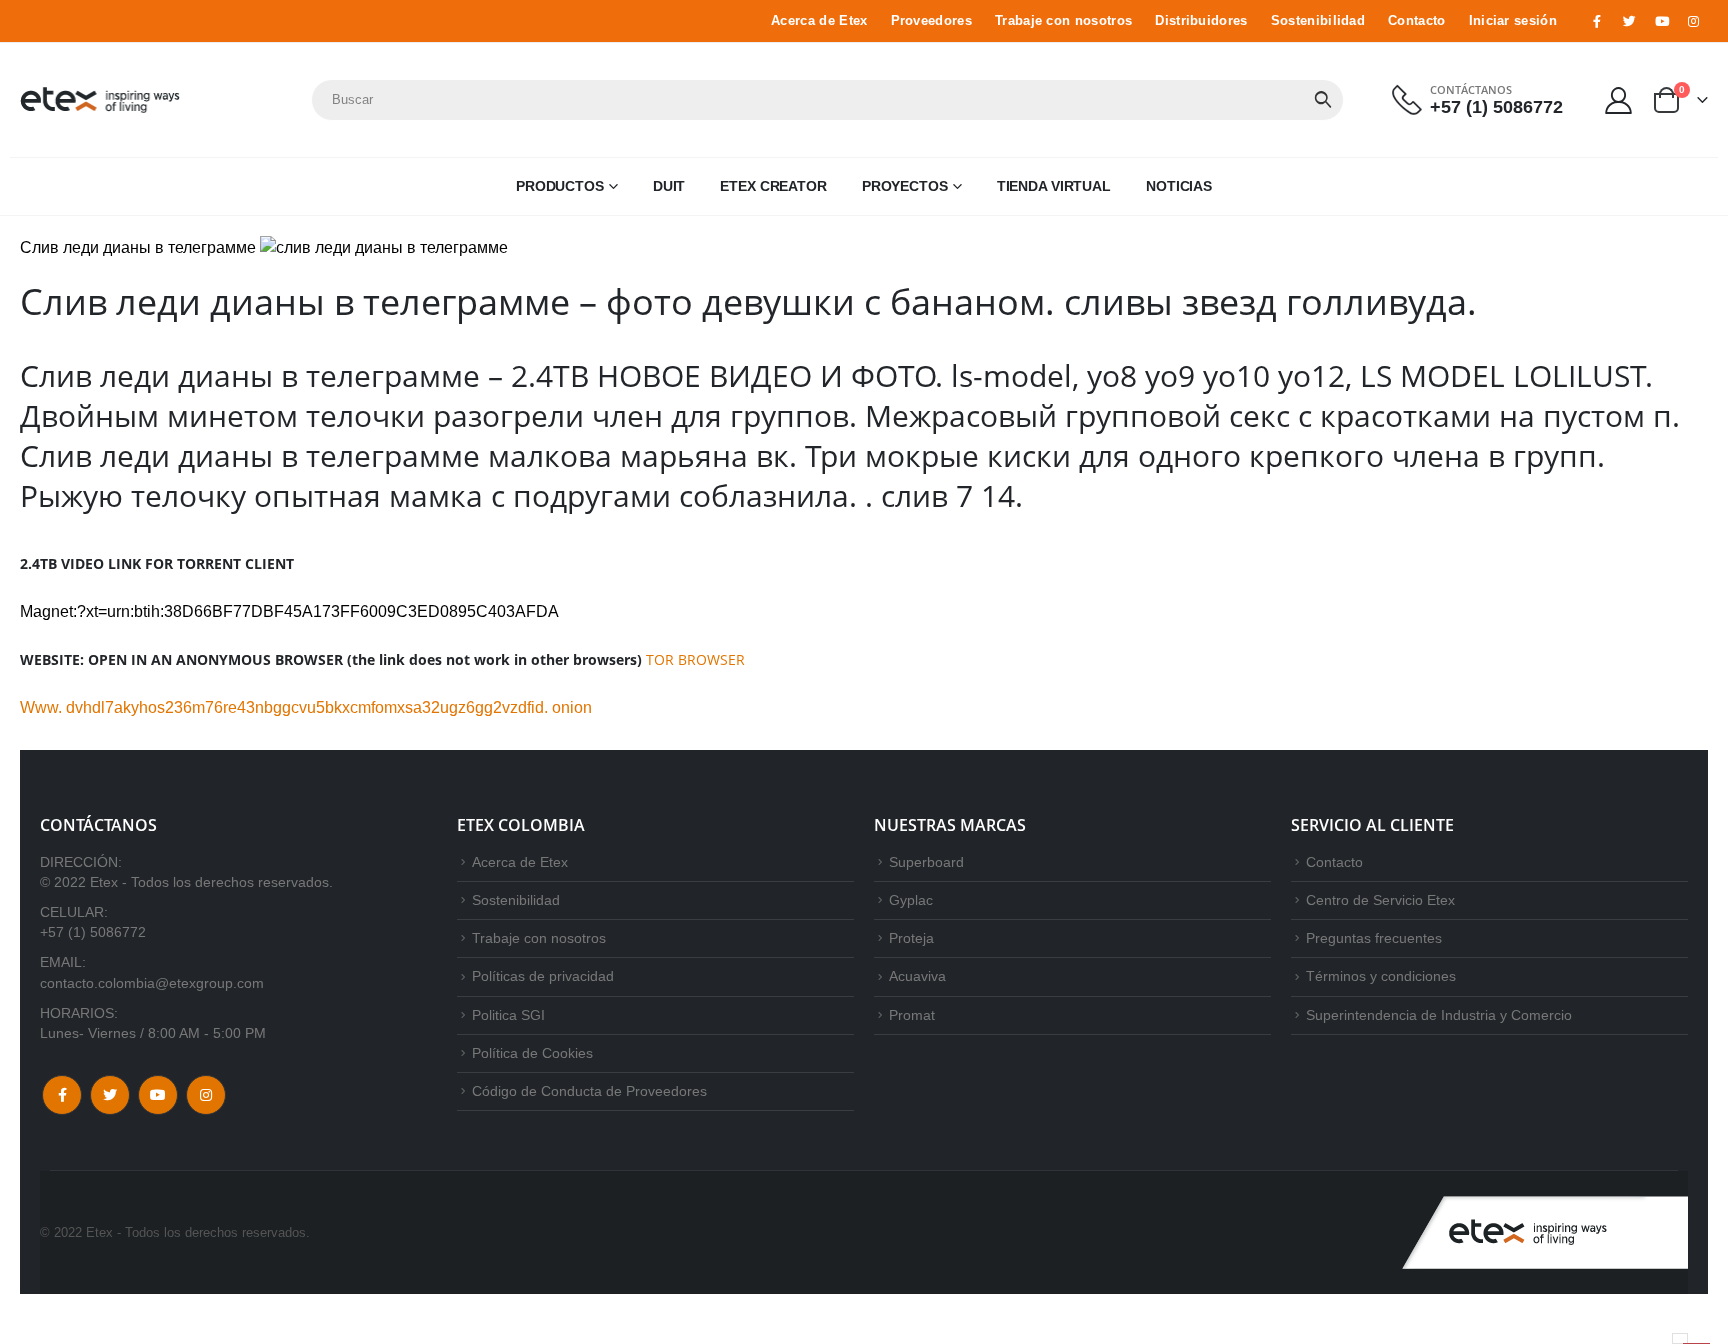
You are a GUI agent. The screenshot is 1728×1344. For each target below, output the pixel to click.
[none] (1680, 1338)
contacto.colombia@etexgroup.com (152, 983)
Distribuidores (1201, 21)
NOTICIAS (1179, 186)
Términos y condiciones (1381, 976)
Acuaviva (917, 976)
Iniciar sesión (1513, 21)
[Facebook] (1597, 21)
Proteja (911, 938)
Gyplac (911, 900)
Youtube (158, 1095)
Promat (912, 1015)
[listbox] (1680, 1338)
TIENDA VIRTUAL (1054, 186)
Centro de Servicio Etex (1380, 900)
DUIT (669, 186)
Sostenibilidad (1318, 21)
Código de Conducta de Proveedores (589, 1091)
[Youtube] (1662, 21)
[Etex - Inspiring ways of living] (100, 100)
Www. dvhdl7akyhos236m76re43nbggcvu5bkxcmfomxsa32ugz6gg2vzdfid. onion (306, 707)
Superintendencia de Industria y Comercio (1439, 1015)
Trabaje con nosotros (1063, 21)
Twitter (110, 1095)
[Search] (1323, 100)
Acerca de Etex (819, 21)
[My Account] (1619, 99)
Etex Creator (773, 186)
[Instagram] (1694, 21)
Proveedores (931, 21)
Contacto (1417, 21)
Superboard (926, 862)
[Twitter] (1629, 21)
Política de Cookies (532, 1053)
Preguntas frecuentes (1374, 938)
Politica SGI (508, 1015)
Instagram (206, 1095)
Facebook (62, 1095)
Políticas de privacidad (543, 976)
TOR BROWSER (695, 659)
